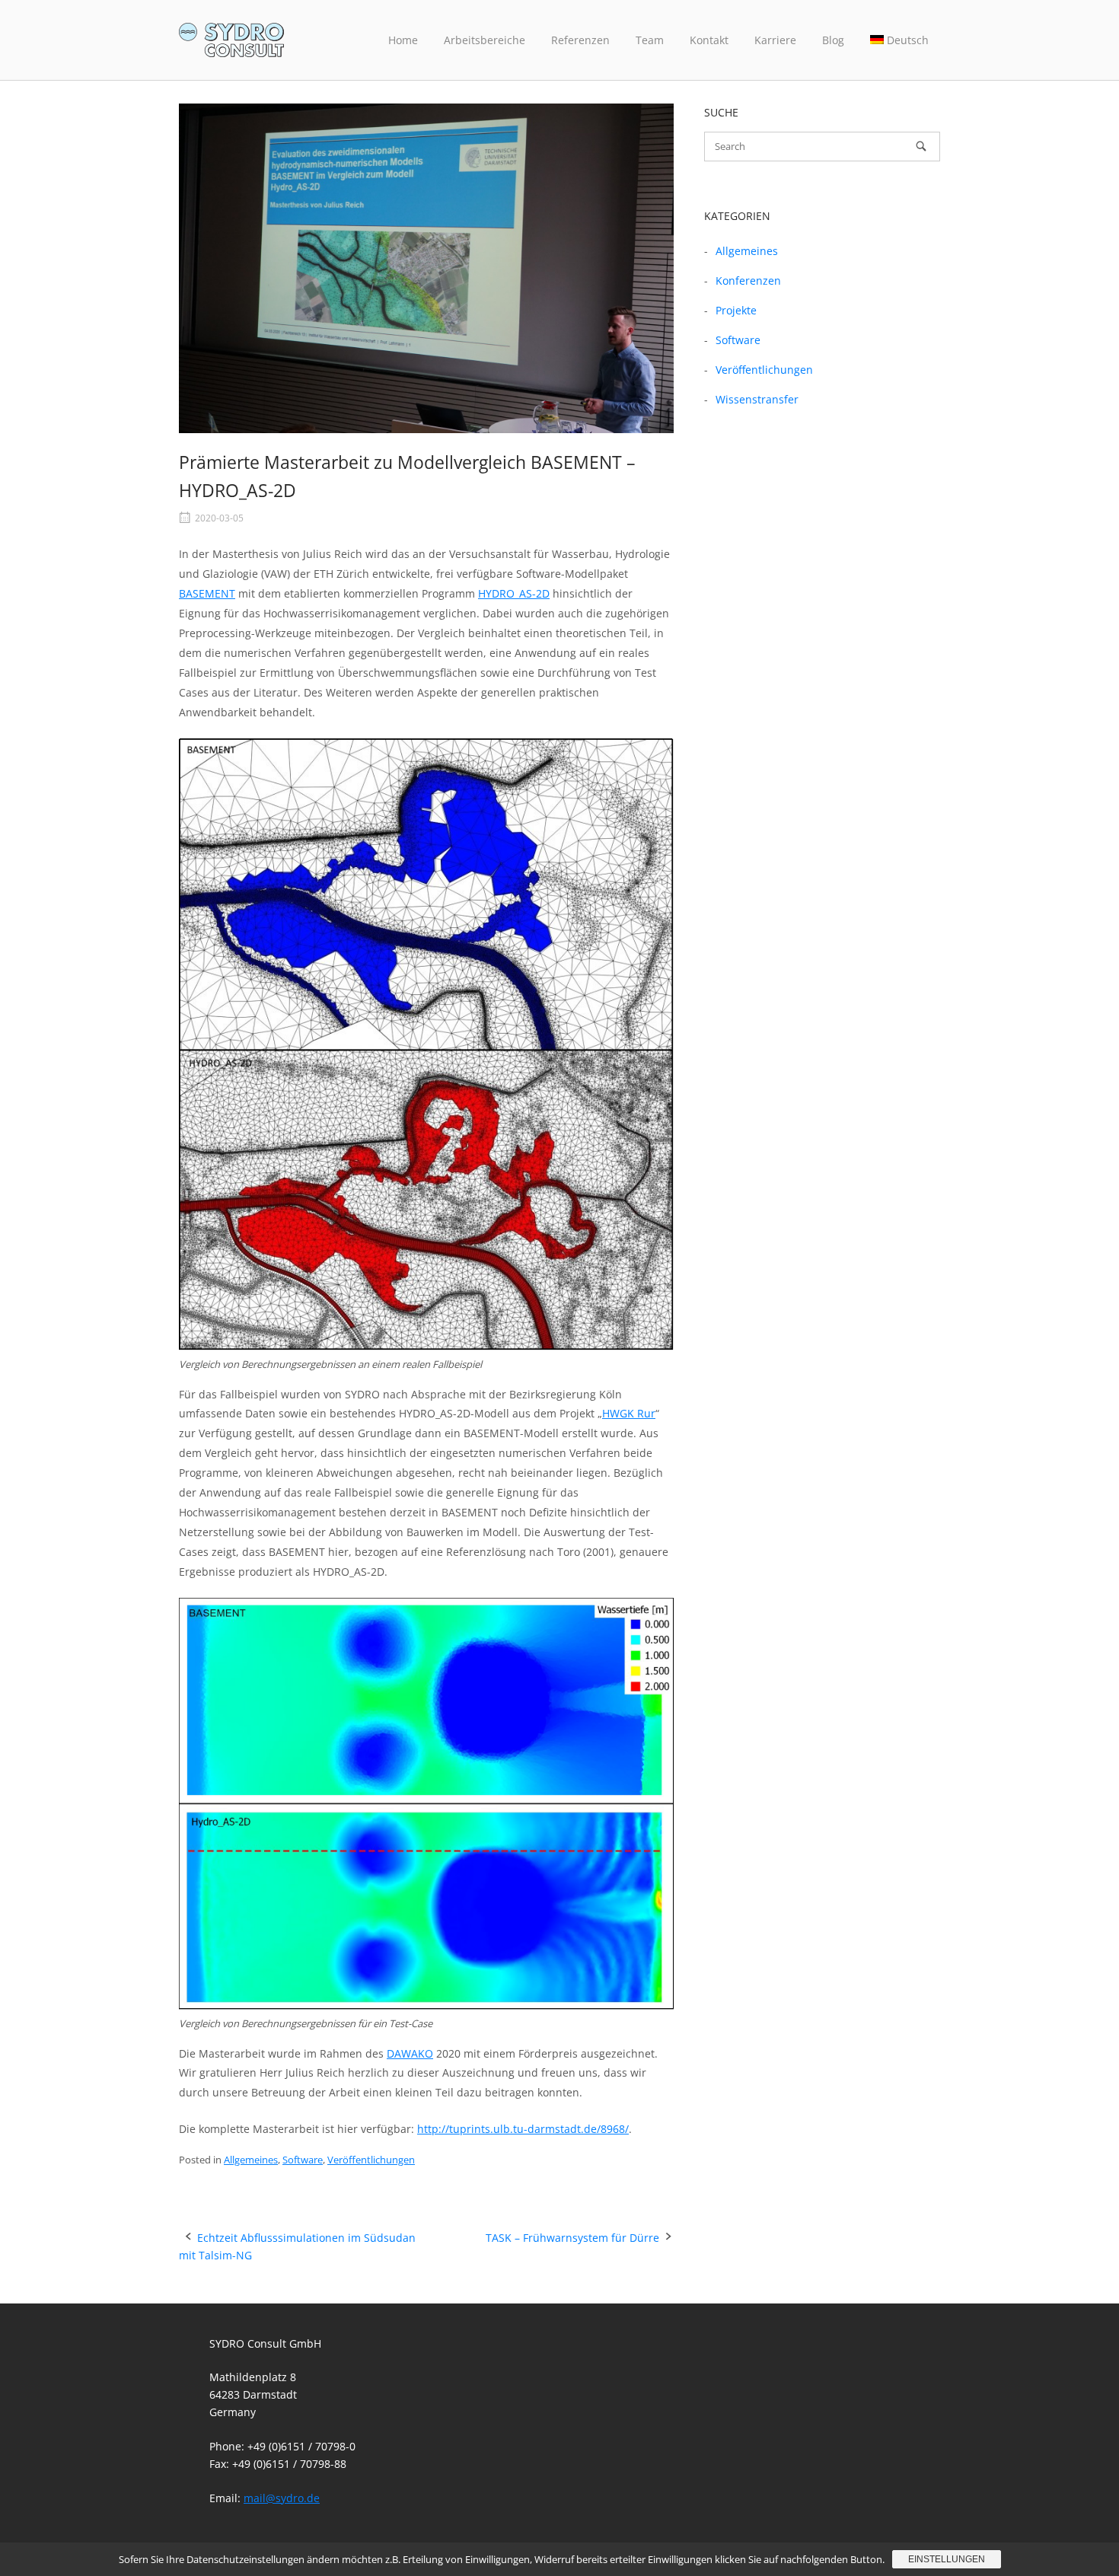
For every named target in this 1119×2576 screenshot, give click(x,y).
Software (303, 2160)
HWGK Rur (629, 1413)
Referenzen (580, 40)
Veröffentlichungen (371, 2160)
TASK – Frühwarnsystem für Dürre (572, 2238)
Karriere (775, 40)
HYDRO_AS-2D (514, 593)
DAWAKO (410, 2053)
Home (403, 40)
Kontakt (709, 40)
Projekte (736, 310)
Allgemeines (251, 2160)
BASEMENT (207, 593)
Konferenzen (748, 281)
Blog (833, 40)
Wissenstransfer (757, 399)
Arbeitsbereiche (485, 40)
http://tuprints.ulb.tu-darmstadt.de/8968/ (523, 2129)
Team (650, 40)
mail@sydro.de (282, 2498)
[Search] (921, 146)
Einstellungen (947, 2559)
